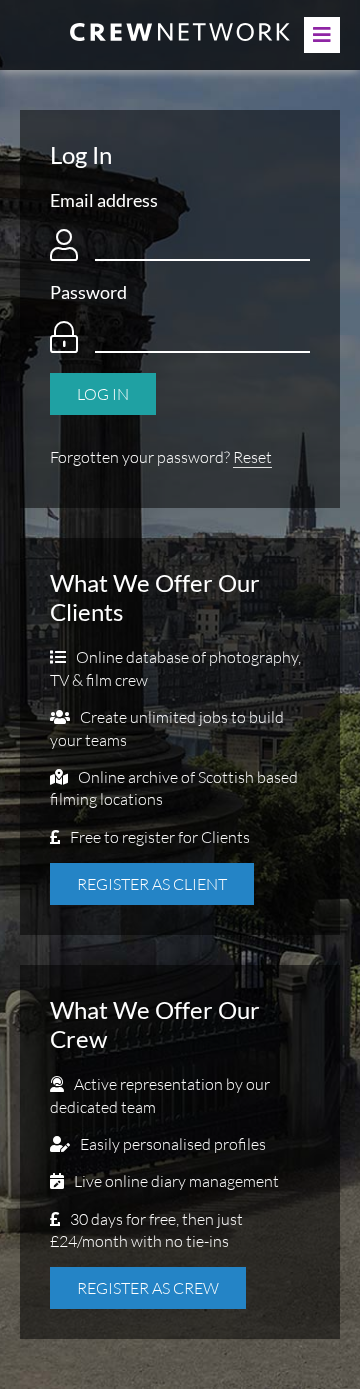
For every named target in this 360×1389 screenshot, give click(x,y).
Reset (252, 457)
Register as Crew (148, 1288)
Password (88, 292)
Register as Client (152, 884)
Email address (104, 200)
